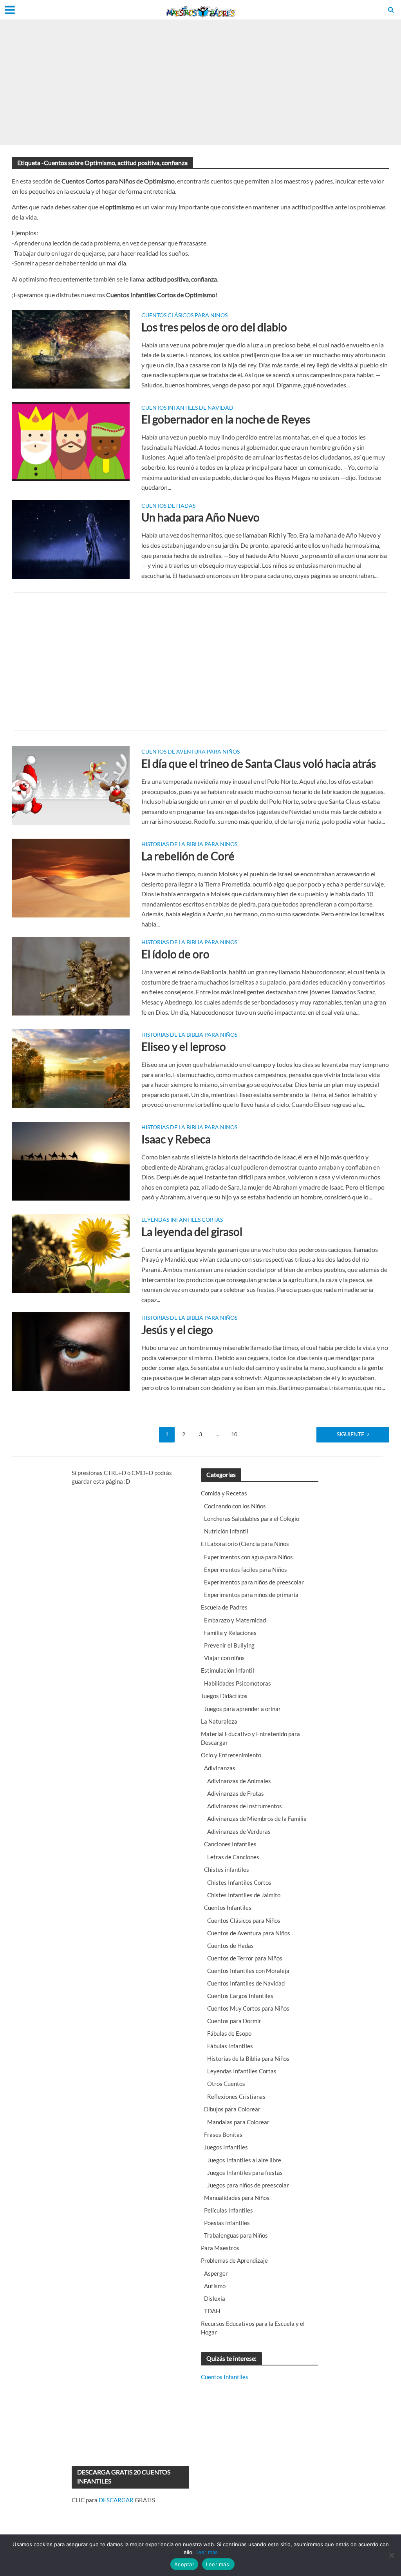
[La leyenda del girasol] (71, 1253)
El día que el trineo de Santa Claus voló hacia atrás (259, 763)
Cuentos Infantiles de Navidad (187, 408)
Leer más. (218, 2564)
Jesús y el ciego (177, 1330)
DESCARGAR (116, 2500)
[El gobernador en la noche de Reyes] (71, 441)
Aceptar (184, 2564)
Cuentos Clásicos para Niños (184, 315)
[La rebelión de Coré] (71, 877)
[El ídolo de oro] (71, 975)
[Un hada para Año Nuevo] (71, 539)
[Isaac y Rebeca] (71, 1160)
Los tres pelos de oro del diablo (214, 327)
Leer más (207, 2552)
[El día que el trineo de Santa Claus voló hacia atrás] (71, 785)
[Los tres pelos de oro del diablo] (71, 348)
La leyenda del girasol (192, 1232)
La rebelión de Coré (188, 856)
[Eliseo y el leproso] (71, 1068)
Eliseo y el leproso (184, 1046)
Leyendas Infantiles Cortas (182, 1220)
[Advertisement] (200, 82)
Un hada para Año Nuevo (200, 517)
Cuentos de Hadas (168, 506)
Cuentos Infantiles (225, 2377)
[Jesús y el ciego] (71, 1351)
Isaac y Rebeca (176, 1139)
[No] (391, 2555)
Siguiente (350, 1434)
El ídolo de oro (175, 954)
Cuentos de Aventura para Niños (191, 752)
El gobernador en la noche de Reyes (226, 419)
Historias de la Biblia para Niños (189, 844)
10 (234, 1434)
